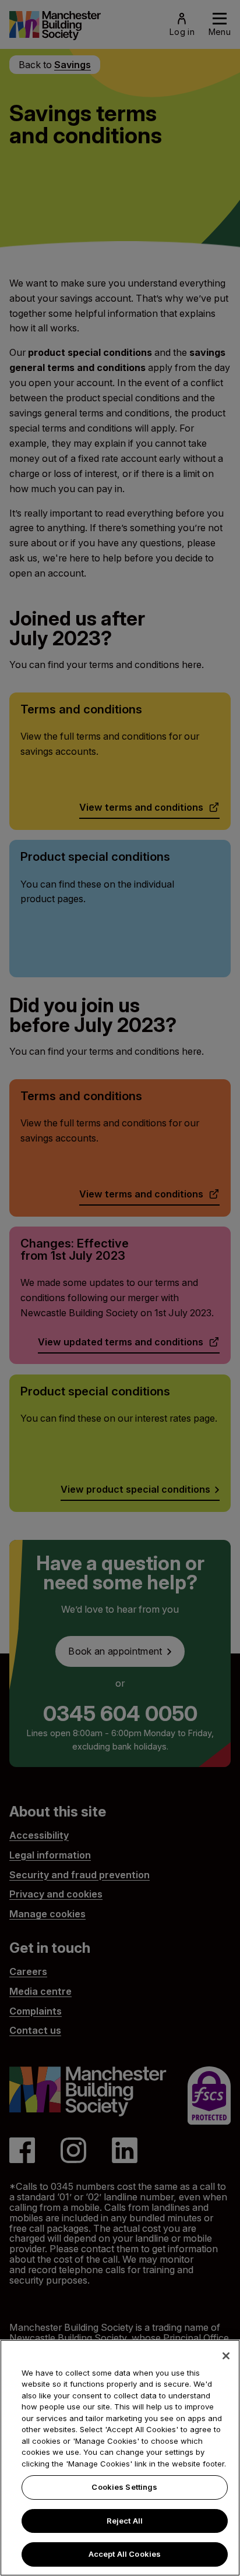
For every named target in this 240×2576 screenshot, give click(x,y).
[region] (120, 2458)
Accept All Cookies (125, 2554)
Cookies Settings (124, 2487)
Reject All (125, 2521)
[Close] (226, 2356)
